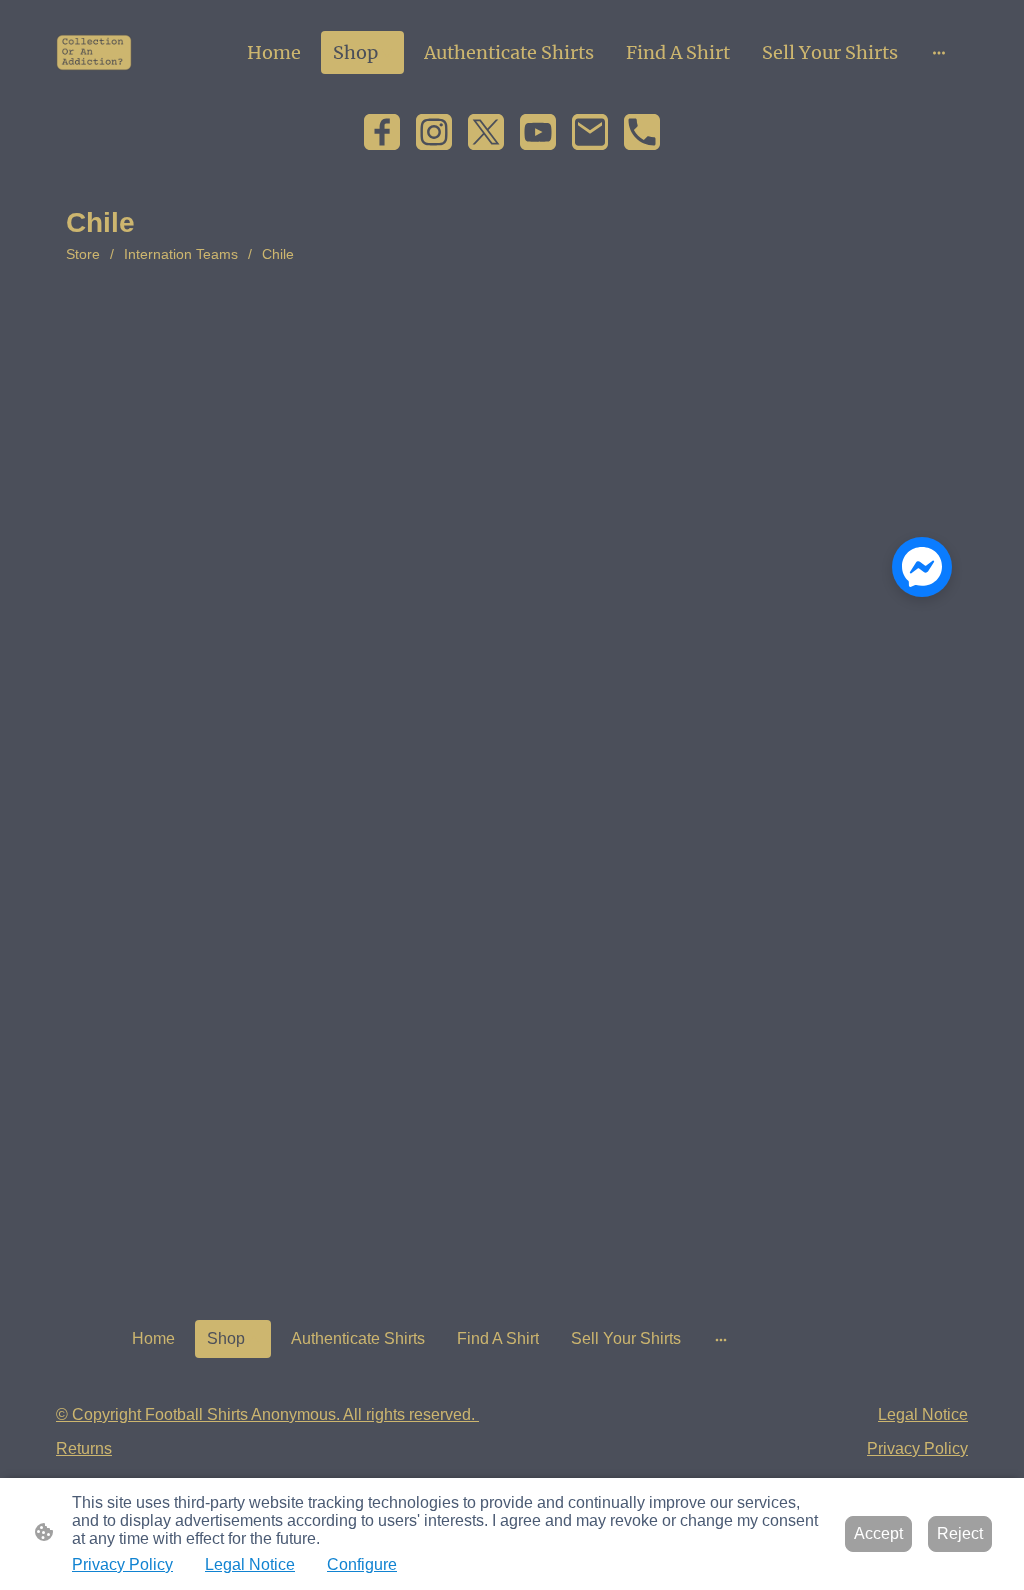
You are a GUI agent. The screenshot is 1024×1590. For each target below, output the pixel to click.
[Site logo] (94, 53)
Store (83, 254)
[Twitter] (486, 132)
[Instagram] (434, 132)
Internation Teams (181, 254)
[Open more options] (939, 52)
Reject (960, 1533)
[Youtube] (538, 132)
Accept (878, 1533)
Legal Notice (250, 1564)
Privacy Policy (122, 1564)
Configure (362, 1564)
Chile (278, 254)
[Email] (590, 132)
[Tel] (642, 132)
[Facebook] (382, 132)
